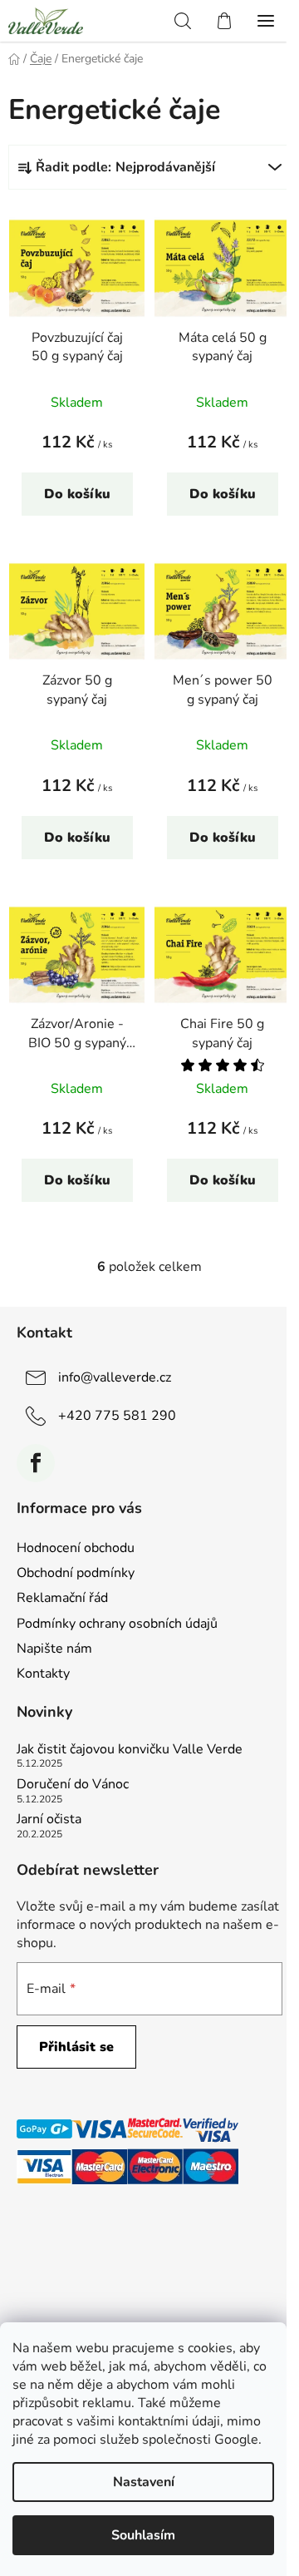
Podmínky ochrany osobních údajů (117, 1624)
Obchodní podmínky (76, 1573)
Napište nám (54, 1649)
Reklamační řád (62, 1598)
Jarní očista (49, 1820)
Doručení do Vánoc (73, 1785)
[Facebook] (36, 1463)
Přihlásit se (76, 2047)
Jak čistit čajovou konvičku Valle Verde (130, 1750)
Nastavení (144, 2482)
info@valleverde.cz (115, 1377)
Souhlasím (143, 2535)
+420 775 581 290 (117, 1416)
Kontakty (43, 1674)
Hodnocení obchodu (76, 1548)
